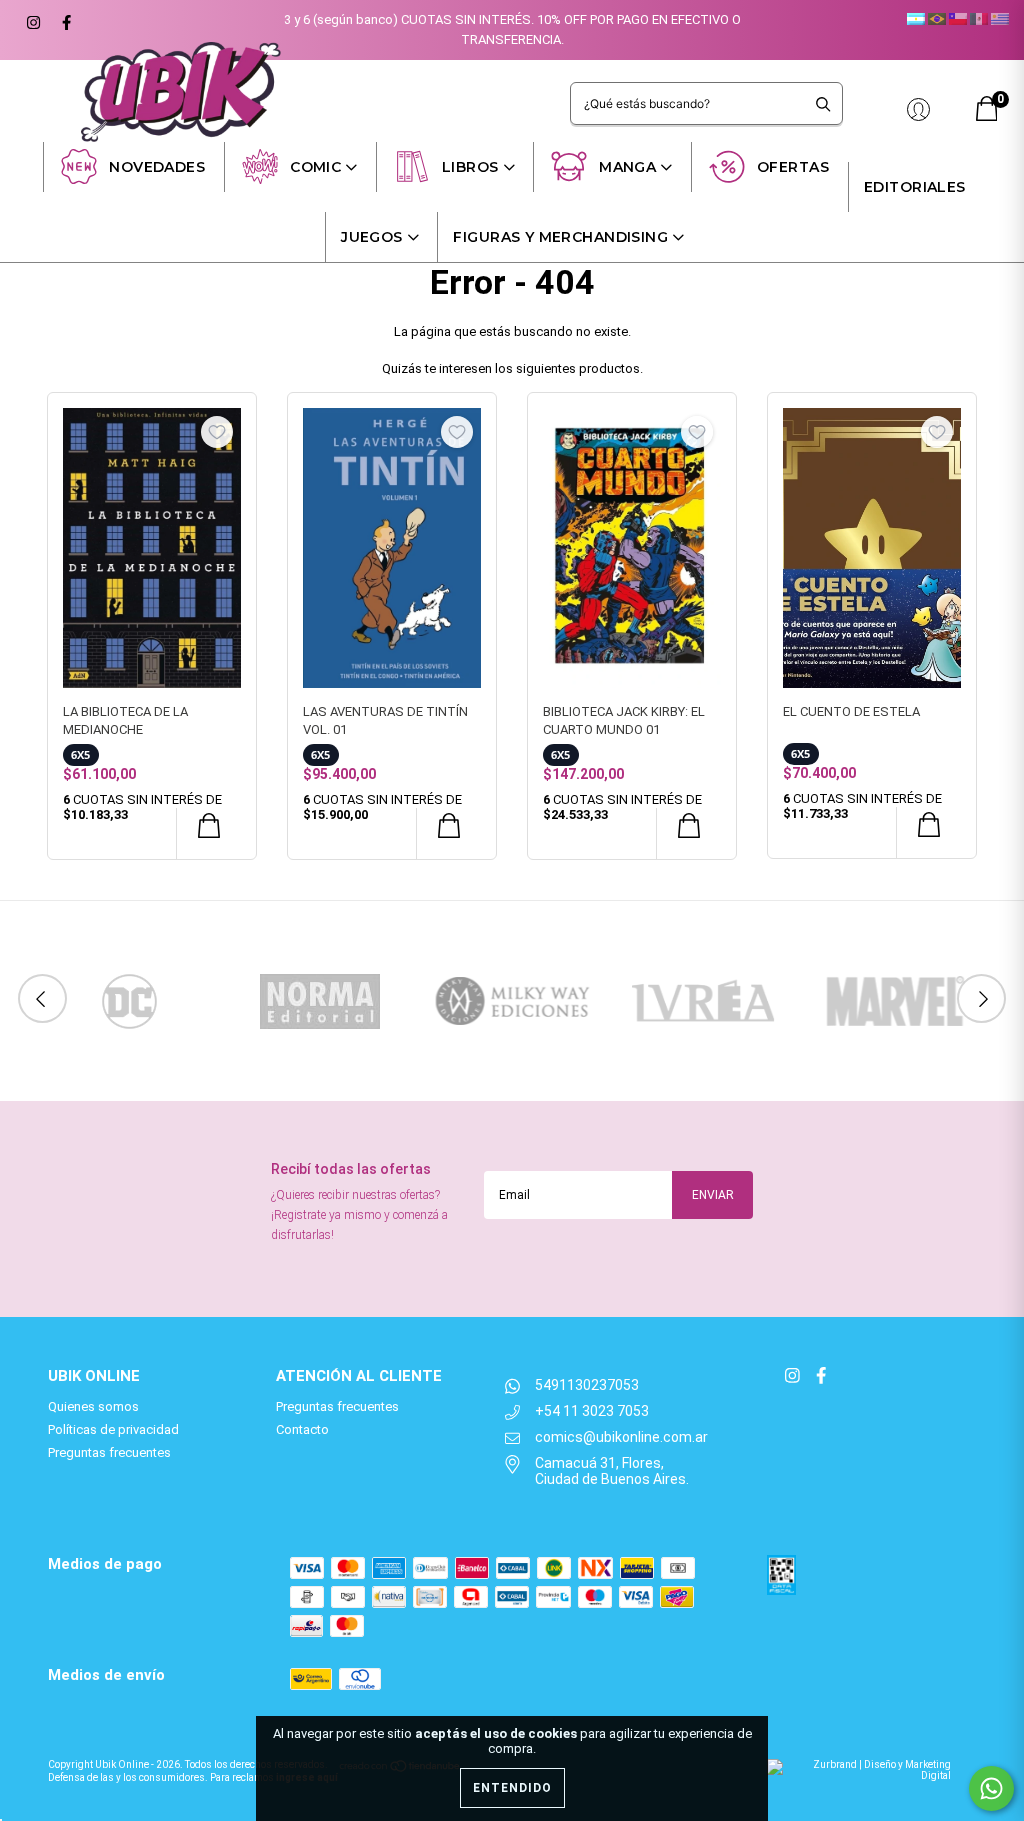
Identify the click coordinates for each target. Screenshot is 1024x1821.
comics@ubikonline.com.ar (621, 1437)
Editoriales (915, 187)
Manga (627, 167)
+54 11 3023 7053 (592, 1411)
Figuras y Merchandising (560, 237)
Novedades (157, 167)
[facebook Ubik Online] (64, 20)
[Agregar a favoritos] (217, 432)
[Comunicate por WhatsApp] (991, 1788)
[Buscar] (823, 103)
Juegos (372, 237)
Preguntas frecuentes (109, 1452)
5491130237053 (587, 1385)
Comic (315, 167)
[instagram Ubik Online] (32, 20)
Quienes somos (93, 1406)
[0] (987, 116)
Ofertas (793, 167)
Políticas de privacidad (113, 1429)
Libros (470, 167)
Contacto (302, 1429)
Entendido (512, 1788)
